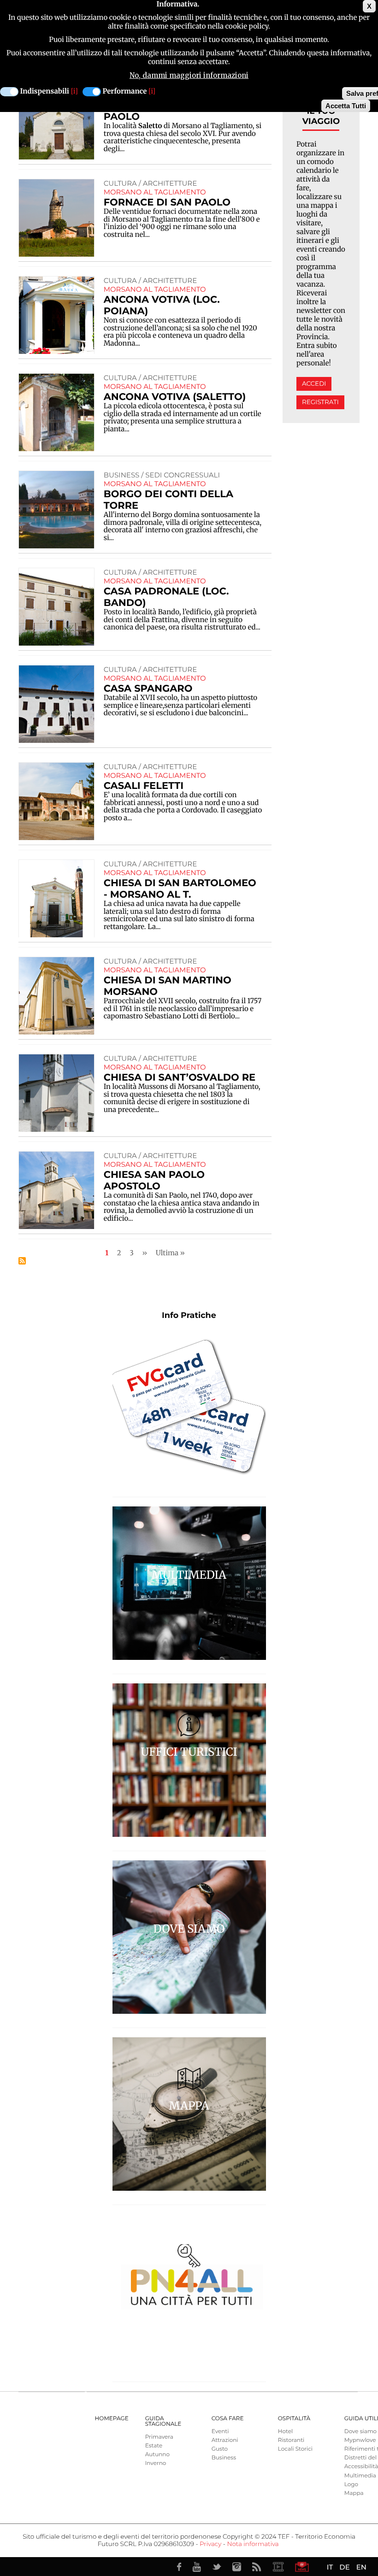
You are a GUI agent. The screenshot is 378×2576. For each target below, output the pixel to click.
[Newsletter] (302, 2567)
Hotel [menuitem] (285, 2432)
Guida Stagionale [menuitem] (163, 2421)
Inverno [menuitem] (156, 2463)
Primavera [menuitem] (159, 2437)
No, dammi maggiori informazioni (189, 75)
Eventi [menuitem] (220, 2432)
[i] (74, 91)
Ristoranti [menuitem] (291, 2440)
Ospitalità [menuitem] (294, 2419)
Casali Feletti (144, 786)
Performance (125, 91)
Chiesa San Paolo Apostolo (154, 1181)
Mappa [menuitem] (354, 2493)
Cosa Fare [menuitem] (228, 2419)
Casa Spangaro (148, 689)
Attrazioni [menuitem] (225, 2440)
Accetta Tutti (346, 106)
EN (361, 2567)
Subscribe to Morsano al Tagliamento (22, 1261)
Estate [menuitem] (154, 2446)
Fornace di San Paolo (167, 203)
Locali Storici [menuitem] (295, 2449)
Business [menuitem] (224, 2458)
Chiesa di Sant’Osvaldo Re (180, 1078)
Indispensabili (45, 91)
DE (344, 2567)
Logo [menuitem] (351, 2485)
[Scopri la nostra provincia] (278, 2567)
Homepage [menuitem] (112, 2419)
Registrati (320, 402)
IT (330, 2567)
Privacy (210, 2544)
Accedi (314, 384)
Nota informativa (253, 2544)
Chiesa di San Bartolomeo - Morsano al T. (180, 889)
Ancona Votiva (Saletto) (175, 397)
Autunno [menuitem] (157, 2455)
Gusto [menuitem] (220, 2449)
